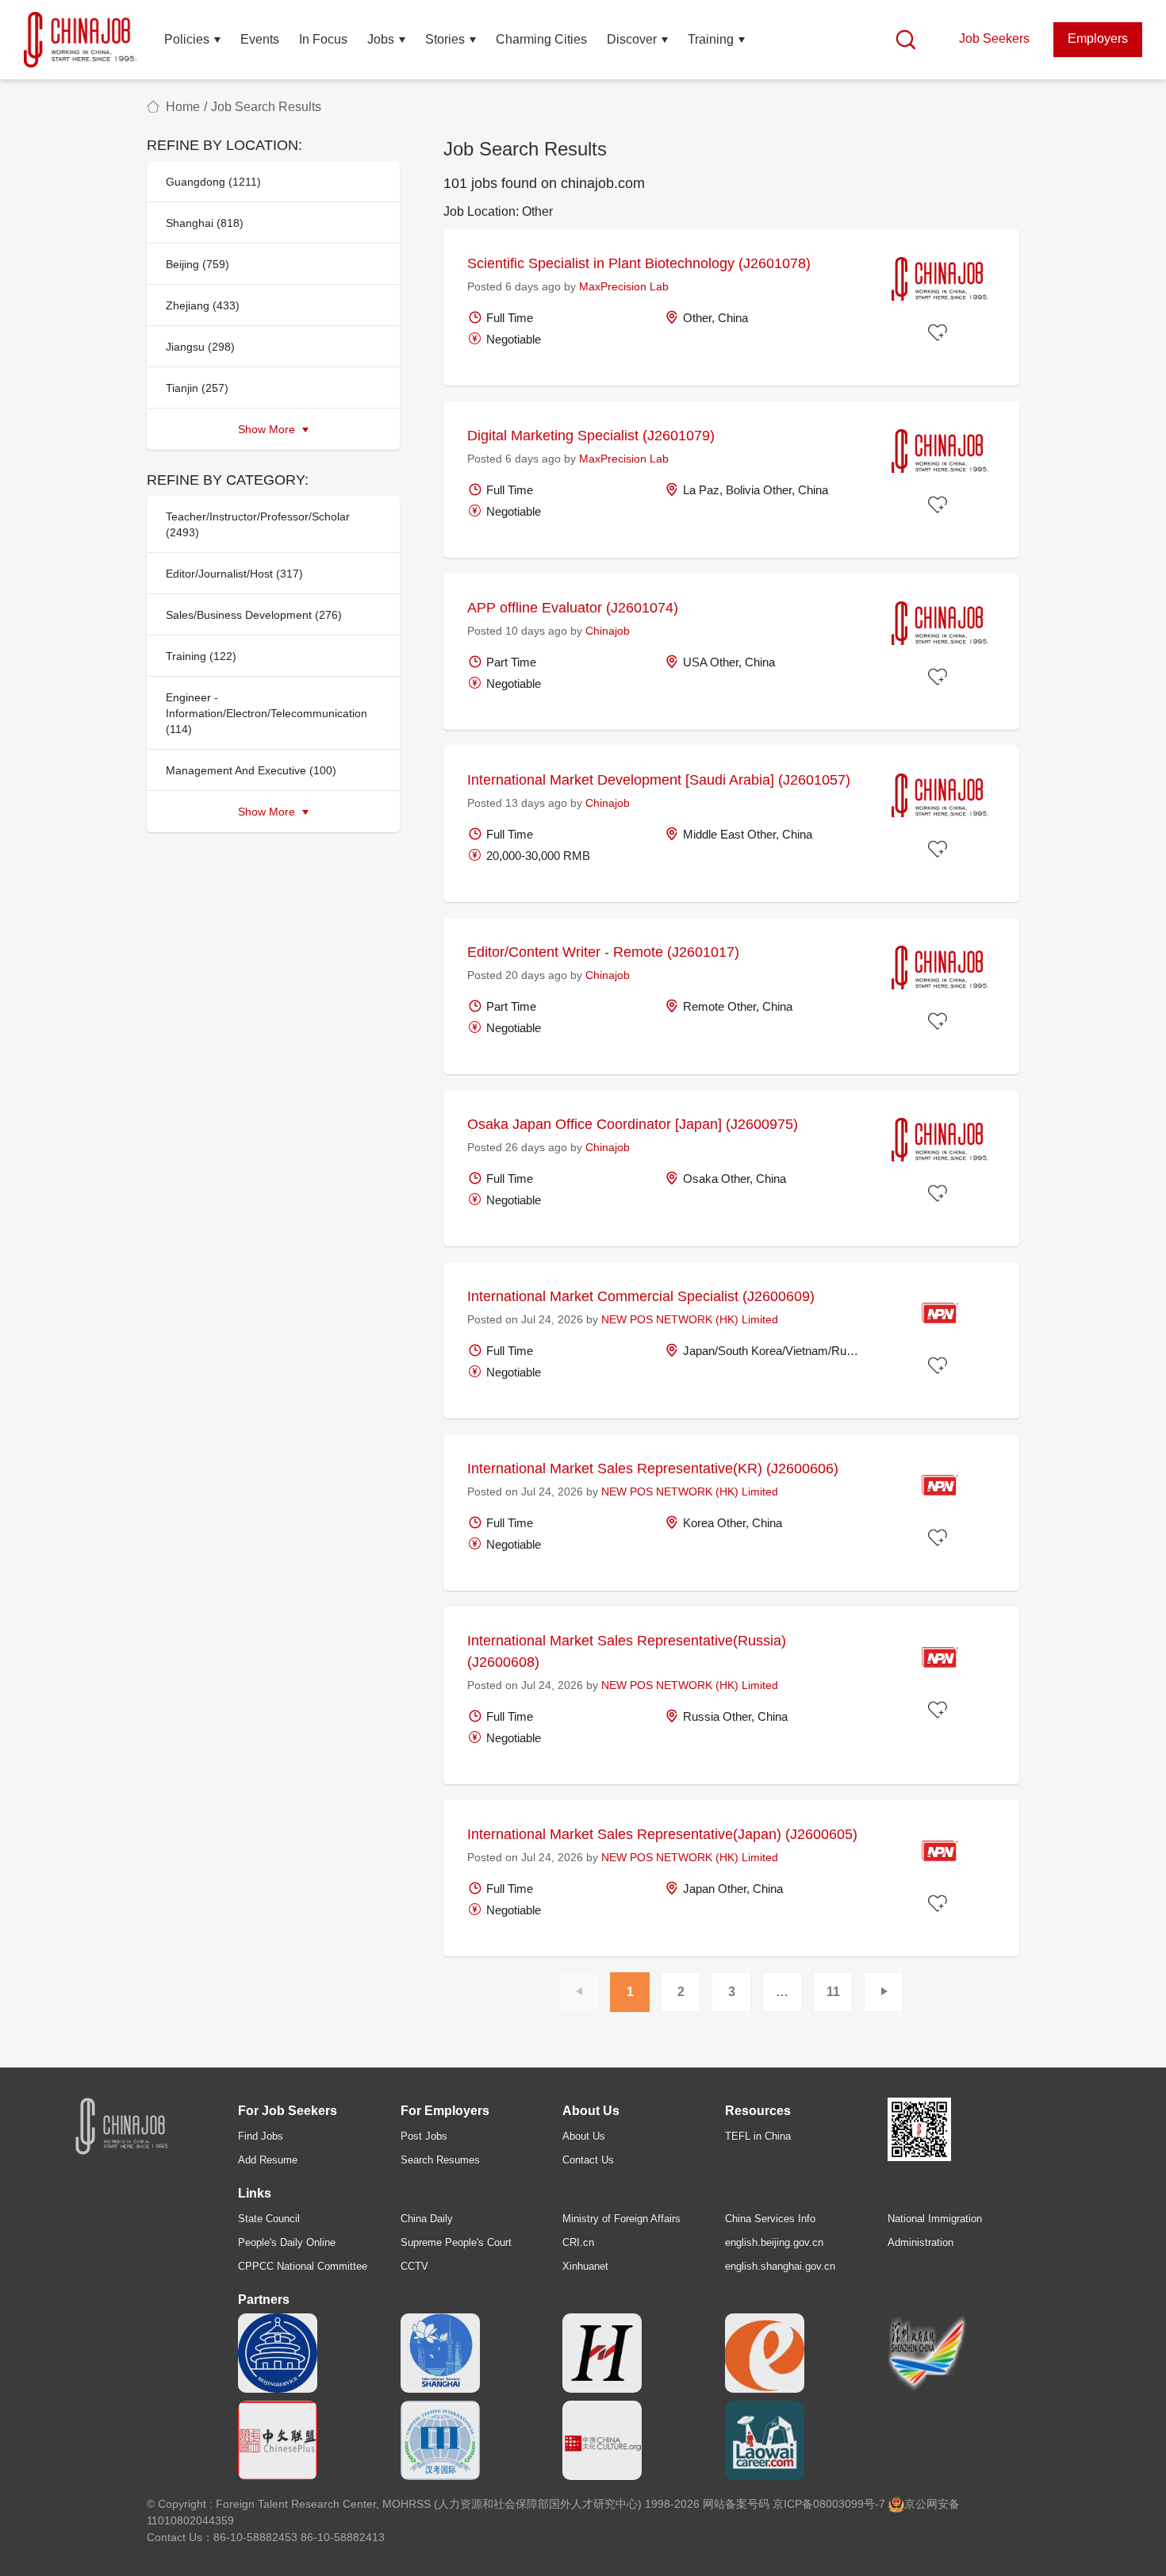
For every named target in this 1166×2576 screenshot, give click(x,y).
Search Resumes (440, 2160)
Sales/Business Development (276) (254, 615)
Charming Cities (541, 39)
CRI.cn (578, 2242)
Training (711, 39)
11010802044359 (190, 2520)
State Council (269, 2219)
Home (183, 107)
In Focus (323, 39)
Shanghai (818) (205, 223)
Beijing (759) (198, 264)
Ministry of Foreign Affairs (621, 2219)
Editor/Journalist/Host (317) (234, 574)
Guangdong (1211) (213, 182)
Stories (445, 39)
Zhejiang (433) (203, 305)
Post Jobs (424, 2136)
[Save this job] (940, 334)
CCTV (414, 2266)
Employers (1098, 38)
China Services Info (770, 2219)
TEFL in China (758, 2136)
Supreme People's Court (456, 2242)
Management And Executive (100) (251, 770)
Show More (268, 429)
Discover (632, 39)
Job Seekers (994, 38)
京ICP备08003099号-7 (829, 2504)
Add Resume (268, 2160)
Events (260, 39)
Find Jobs (261, 2136)
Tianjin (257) (197, 388)
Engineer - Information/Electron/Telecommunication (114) (267, 713)
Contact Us (588, 2160)
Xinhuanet (585, 2266)
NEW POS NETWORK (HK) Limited (690, 1319)
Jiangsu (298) (200, 347)
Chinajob (608, 631)
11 (833, 1992)
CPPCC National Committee (303, 2266)
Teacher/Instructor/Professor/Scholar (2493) (258, 524)
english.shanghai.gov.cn (780, 2266)
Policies (187, 39)
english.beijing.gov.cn (774, 2242)
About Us (584, 2136)
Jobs (381, 39)
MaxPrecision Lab (624, 286)
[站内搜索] (906, 40)
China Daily (427, 2219)
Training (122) (201, 656)
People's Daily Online (287, 2242)
